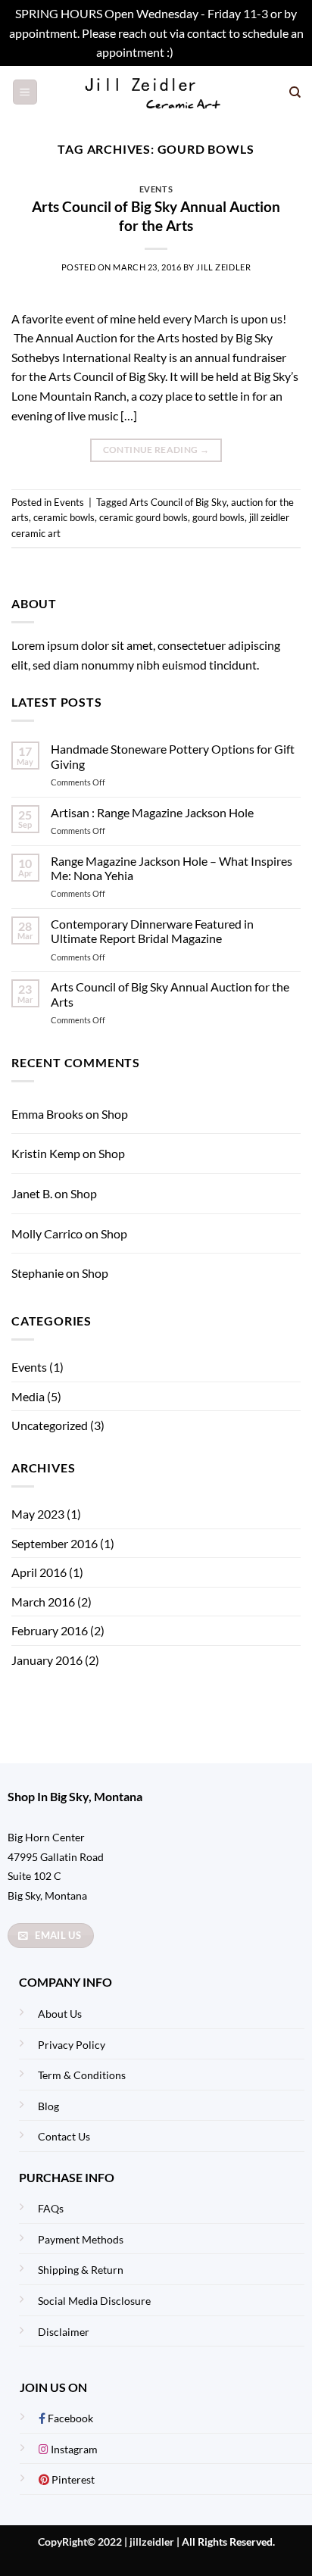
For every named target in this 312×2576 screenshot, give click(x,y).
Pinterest (72, 2479)
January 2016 (47, 1660)
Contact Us (64, 2136)
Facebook (69, 2418)
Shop (115, 1114)
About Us (60, 2014)
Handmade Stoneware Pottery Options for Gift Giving (173, 756)
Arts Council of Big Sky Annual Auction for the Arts (156, 216)
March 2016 (43, 1602)
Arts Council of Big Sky (178, 502)
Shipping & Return (81, 2270)
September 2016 (55, 1543)
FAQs (51, 2208)
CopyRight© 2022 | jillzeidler (107, 2542)
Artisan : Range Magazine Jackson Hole (152, 812)
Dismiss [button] (196, 52)
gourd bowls (218, 517)
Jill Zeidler (223, 267)
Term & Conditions (82, 2075)
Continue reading (156, 450)
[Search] (295, 92)
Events (156, 189)
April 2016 (39, 1572)
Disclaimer (64, 2332)
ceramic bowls (64, 517)
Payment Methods (81, 2239)
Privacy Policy (72, 2045)
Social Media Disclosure (94, 2301)
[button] (25, 92)
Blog (48, 2106)
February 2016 (50, 1630)
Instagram (73, 2449)
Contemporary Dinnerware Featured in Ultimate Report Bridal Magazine (152, 931)
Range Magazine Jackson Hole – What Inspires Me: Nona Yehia (172, 868)
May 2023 (38, 1514)
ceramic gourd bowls (144, 517)
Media (28, 1396)
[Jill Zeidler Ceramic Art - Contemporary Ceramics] (156, 92)
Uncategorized (50, 1425)
